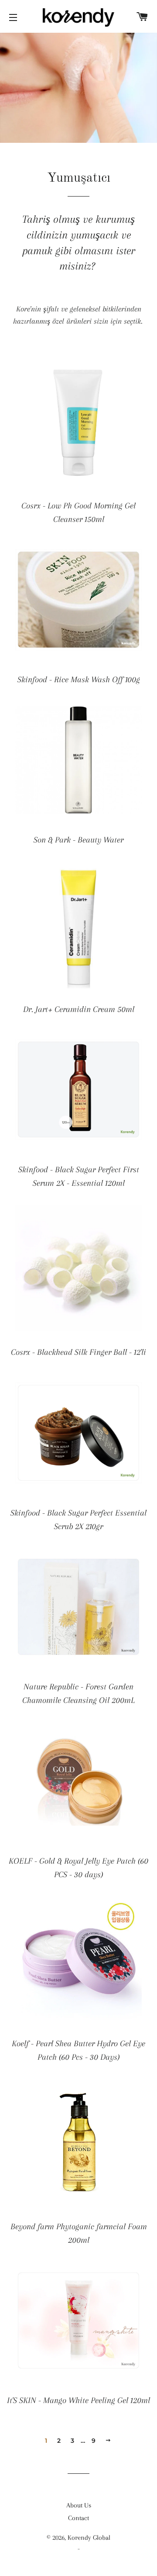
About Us (79, 2505)
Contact (78, 2518)
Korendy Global (89, 2538)
